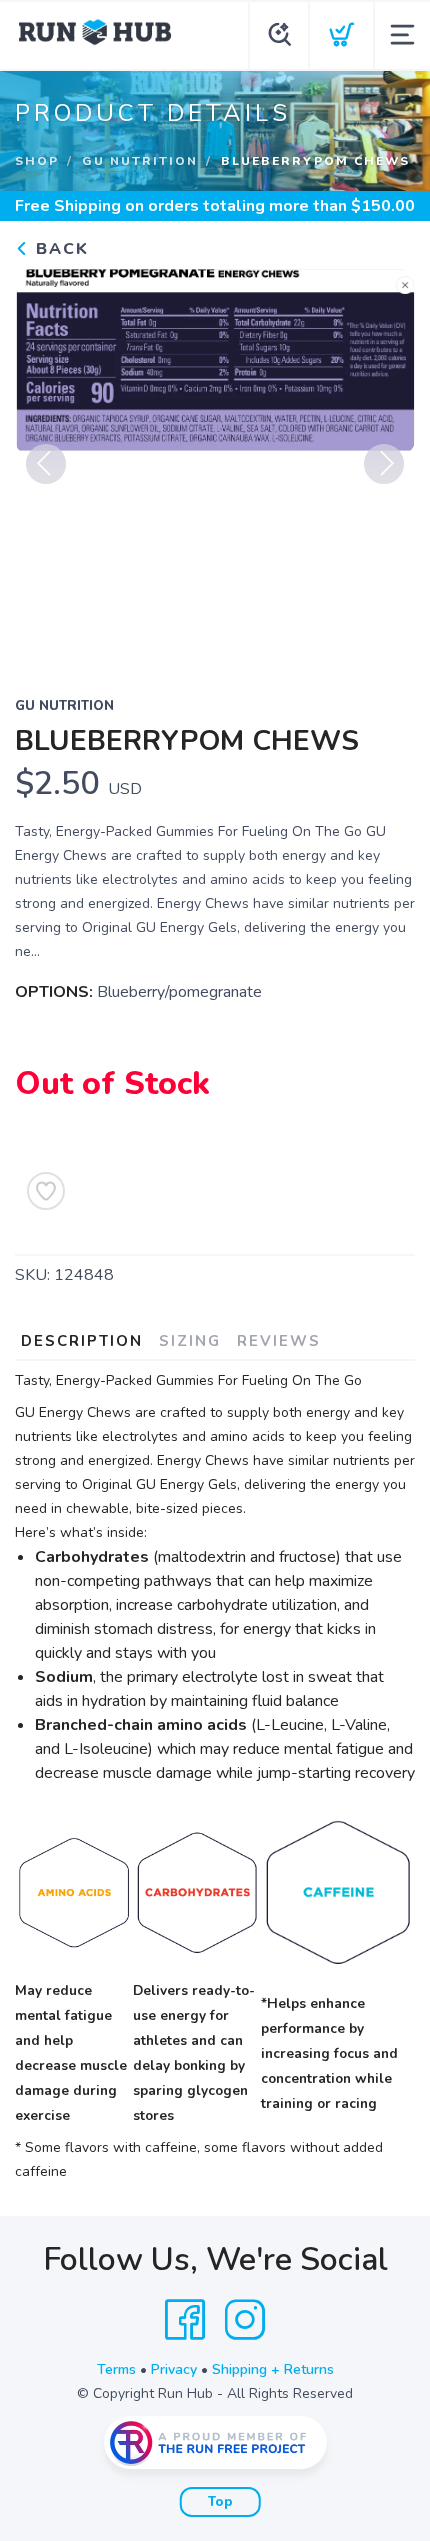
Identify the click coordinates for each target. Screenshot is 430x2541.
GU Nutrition (140, 161)
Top (220, 2502)
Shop (37, 161)
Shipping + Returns (273, 2369)
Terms (116, 2369)
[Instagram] (245, 2320)
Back (59, 249)
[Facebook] (185, 2320)
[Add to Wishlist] (46, 1191)
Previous (46, 464)
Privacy (174, 2369)
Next (384, 464)
